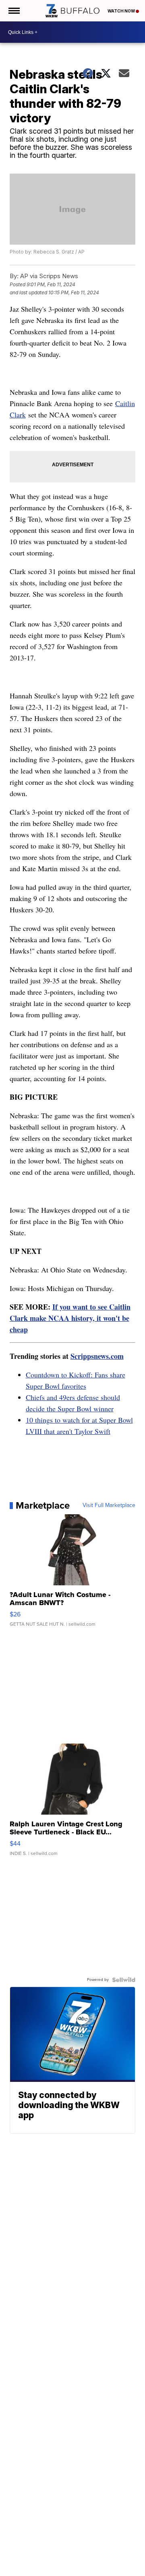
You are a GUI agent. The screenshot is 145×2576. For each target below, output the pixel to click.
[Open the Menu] (13, 11)
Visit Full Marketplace (109, 1505)
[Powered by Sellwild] (124, 1980)
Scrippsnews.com (97, 1356)
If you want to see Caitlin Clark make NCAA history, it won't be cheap (70, 1318)
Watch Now (122, 11)
